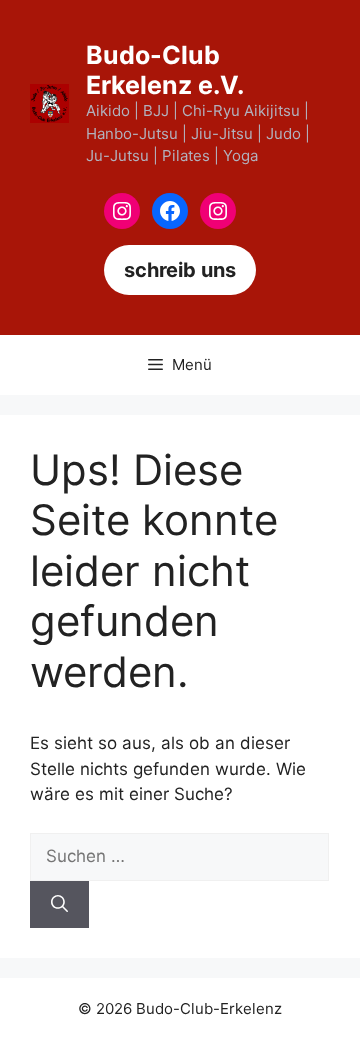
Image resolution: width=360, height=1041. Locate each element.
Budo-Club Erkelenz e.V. (165, 70)
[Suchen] (59, 905)
